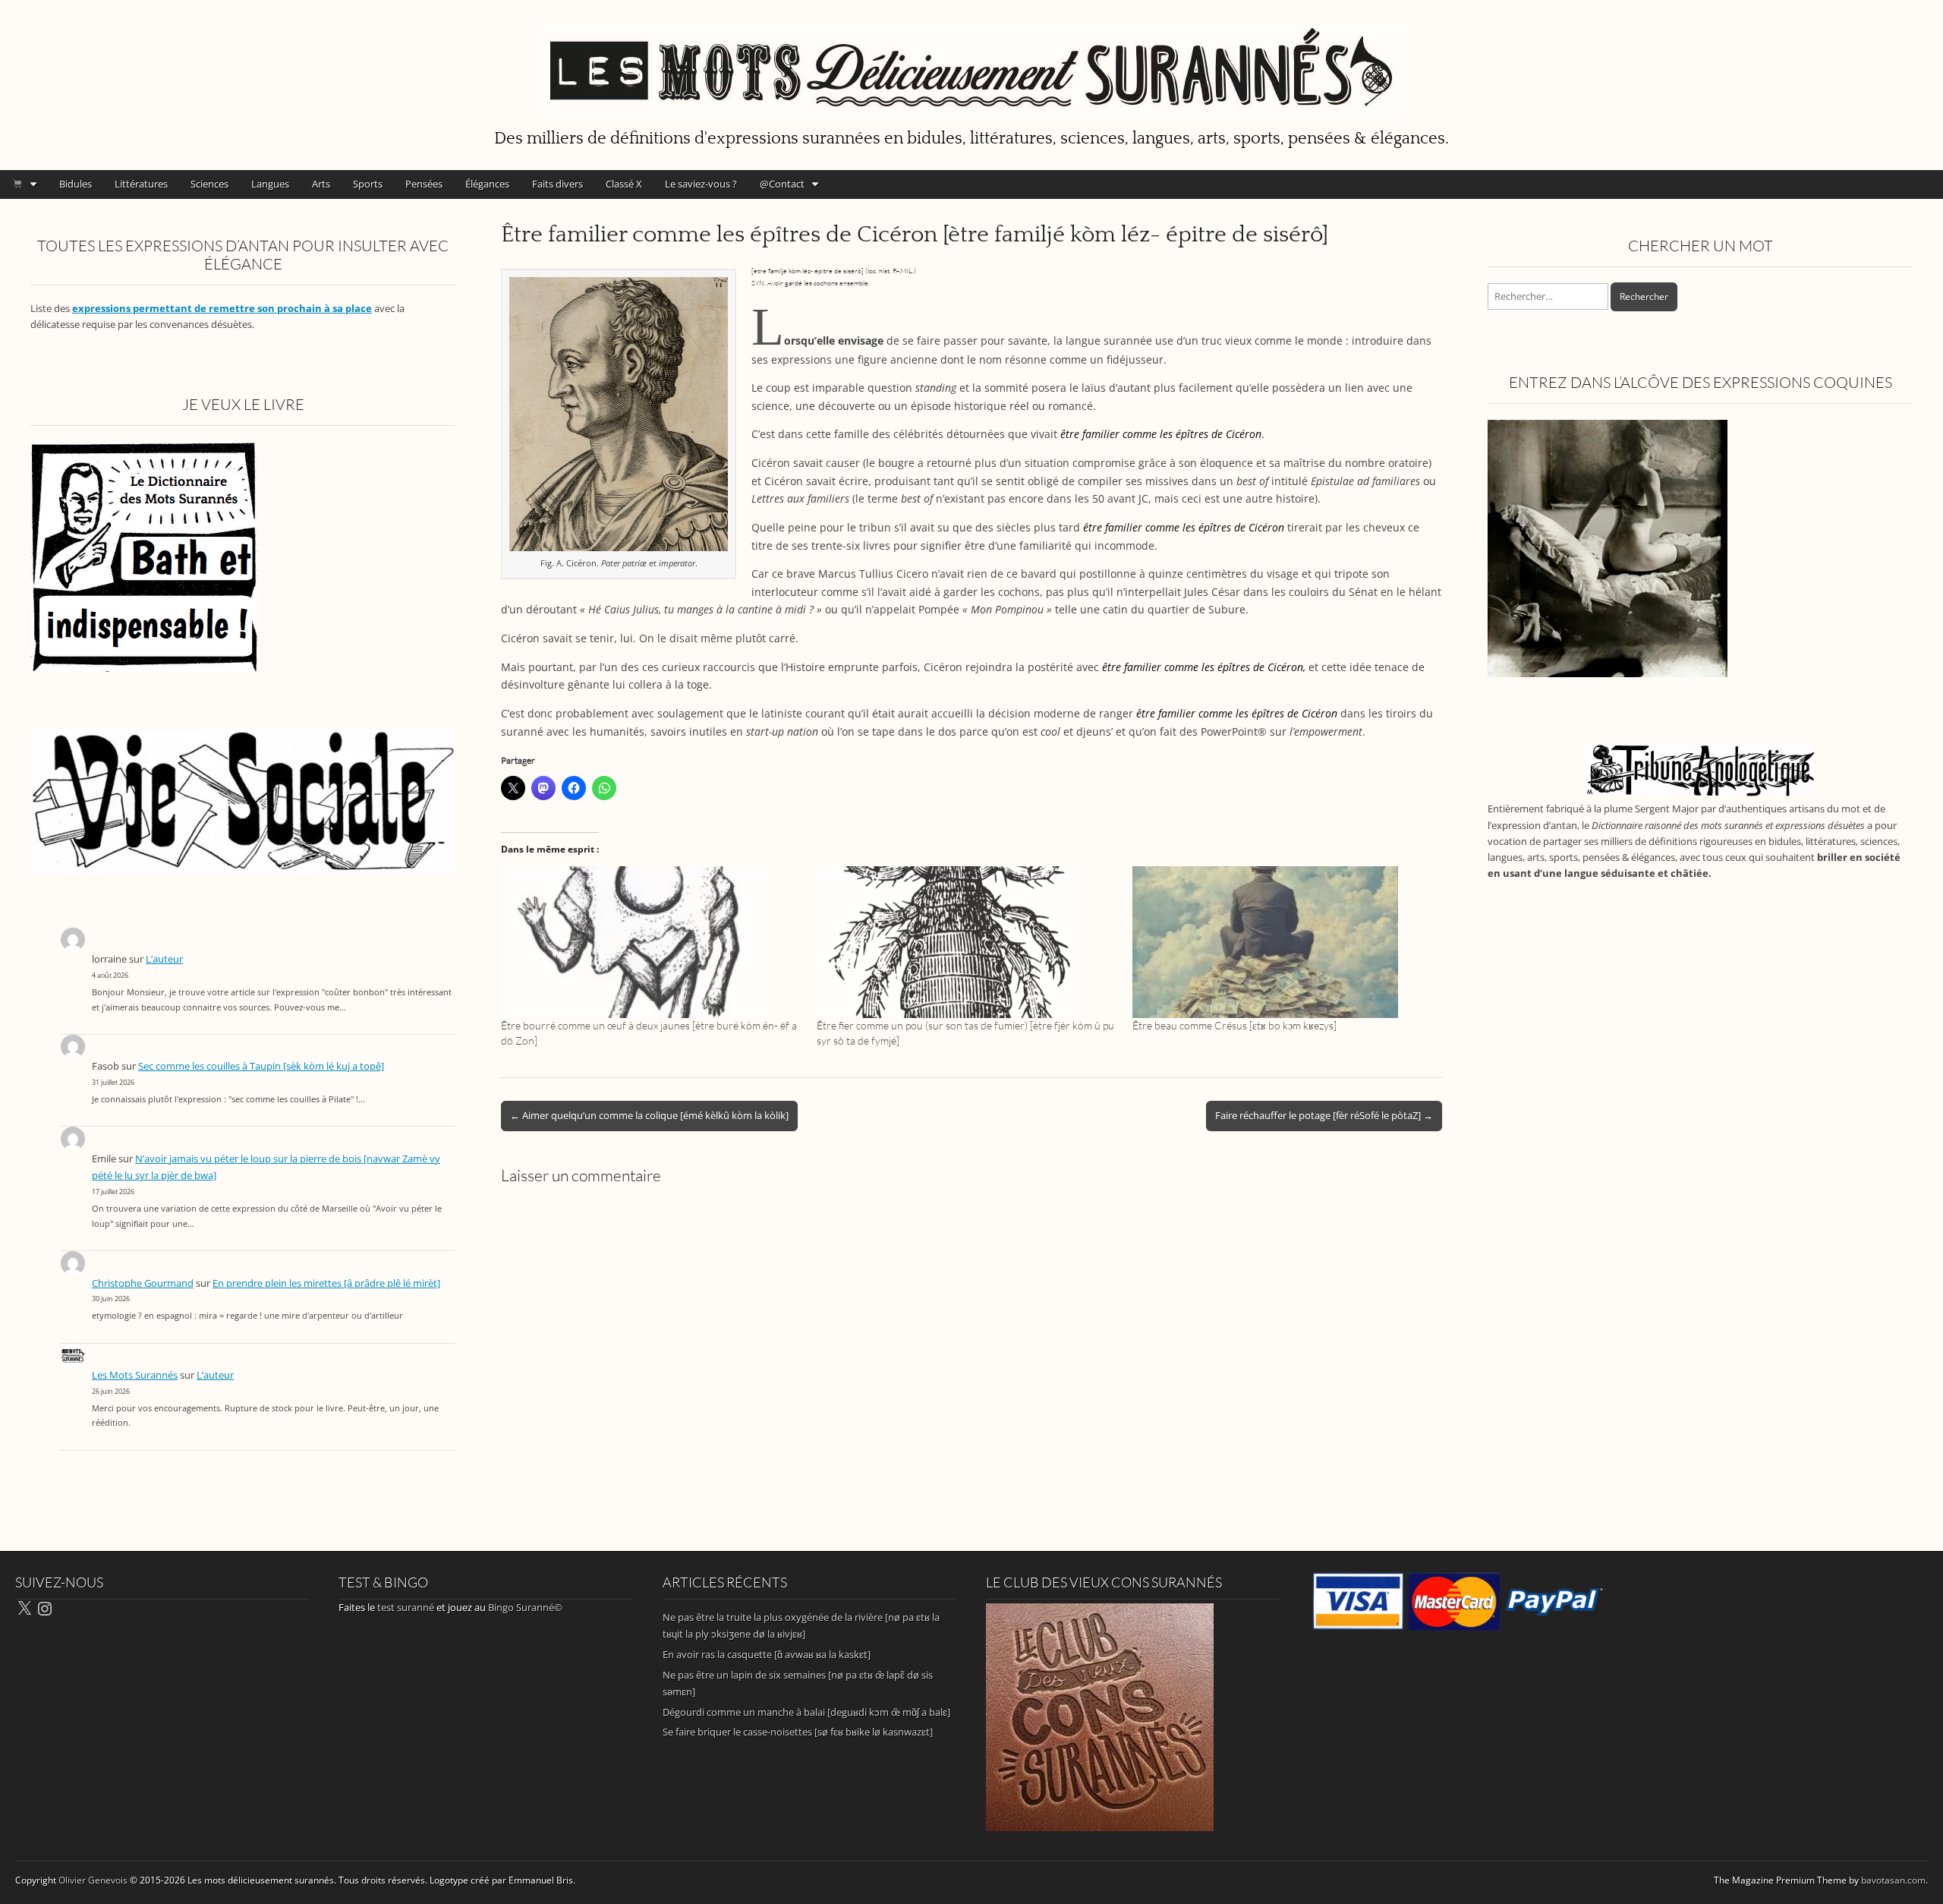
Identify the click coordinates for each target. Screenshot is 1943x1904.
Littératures (141, 184)
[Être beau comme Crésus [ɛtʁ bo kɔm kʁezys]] (1283, 942)
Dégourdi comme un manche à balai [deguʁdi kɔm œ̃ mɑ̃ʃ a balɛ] (806, 1712)
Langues (270, 184)
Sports (368, 184)
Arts (321, 184)
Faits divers (557, 184)
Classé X (624, 184)
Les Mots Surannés (135, 1375)
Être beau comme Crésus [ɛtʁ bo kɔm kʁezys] (1234, 1025)
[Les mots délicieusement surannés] (971, 61)
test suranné (406, 1607)
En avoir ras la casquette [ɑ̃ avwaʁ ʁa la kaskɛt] (767, 1654)
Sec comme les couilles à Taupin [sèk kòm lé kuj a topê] (261, 1066)
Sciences (209, 184)
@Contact (782, 184)
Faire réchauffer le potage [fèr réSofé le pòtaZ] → (1324, 1115)
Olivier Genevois (93, 1880)
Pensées (424, 184)
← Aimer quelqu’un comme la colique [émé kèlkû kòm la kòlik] (649, 1115)
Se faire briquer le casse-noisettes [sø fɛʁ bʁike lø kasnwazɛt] (798, 1732)
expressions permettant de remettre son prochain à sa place (222, 309)
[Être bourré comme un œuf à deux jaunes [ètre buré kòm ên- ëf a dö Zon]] (651, 942)
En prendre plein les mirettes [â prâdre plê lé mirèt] (326, 1283)
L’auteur (164, 959)
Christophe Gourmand (143, 1283)
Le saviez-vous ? (701, 184)
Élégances (487, 184)
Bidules (76, 184)
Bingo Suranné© (525, 1607)
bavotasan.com (1893, 1880)
